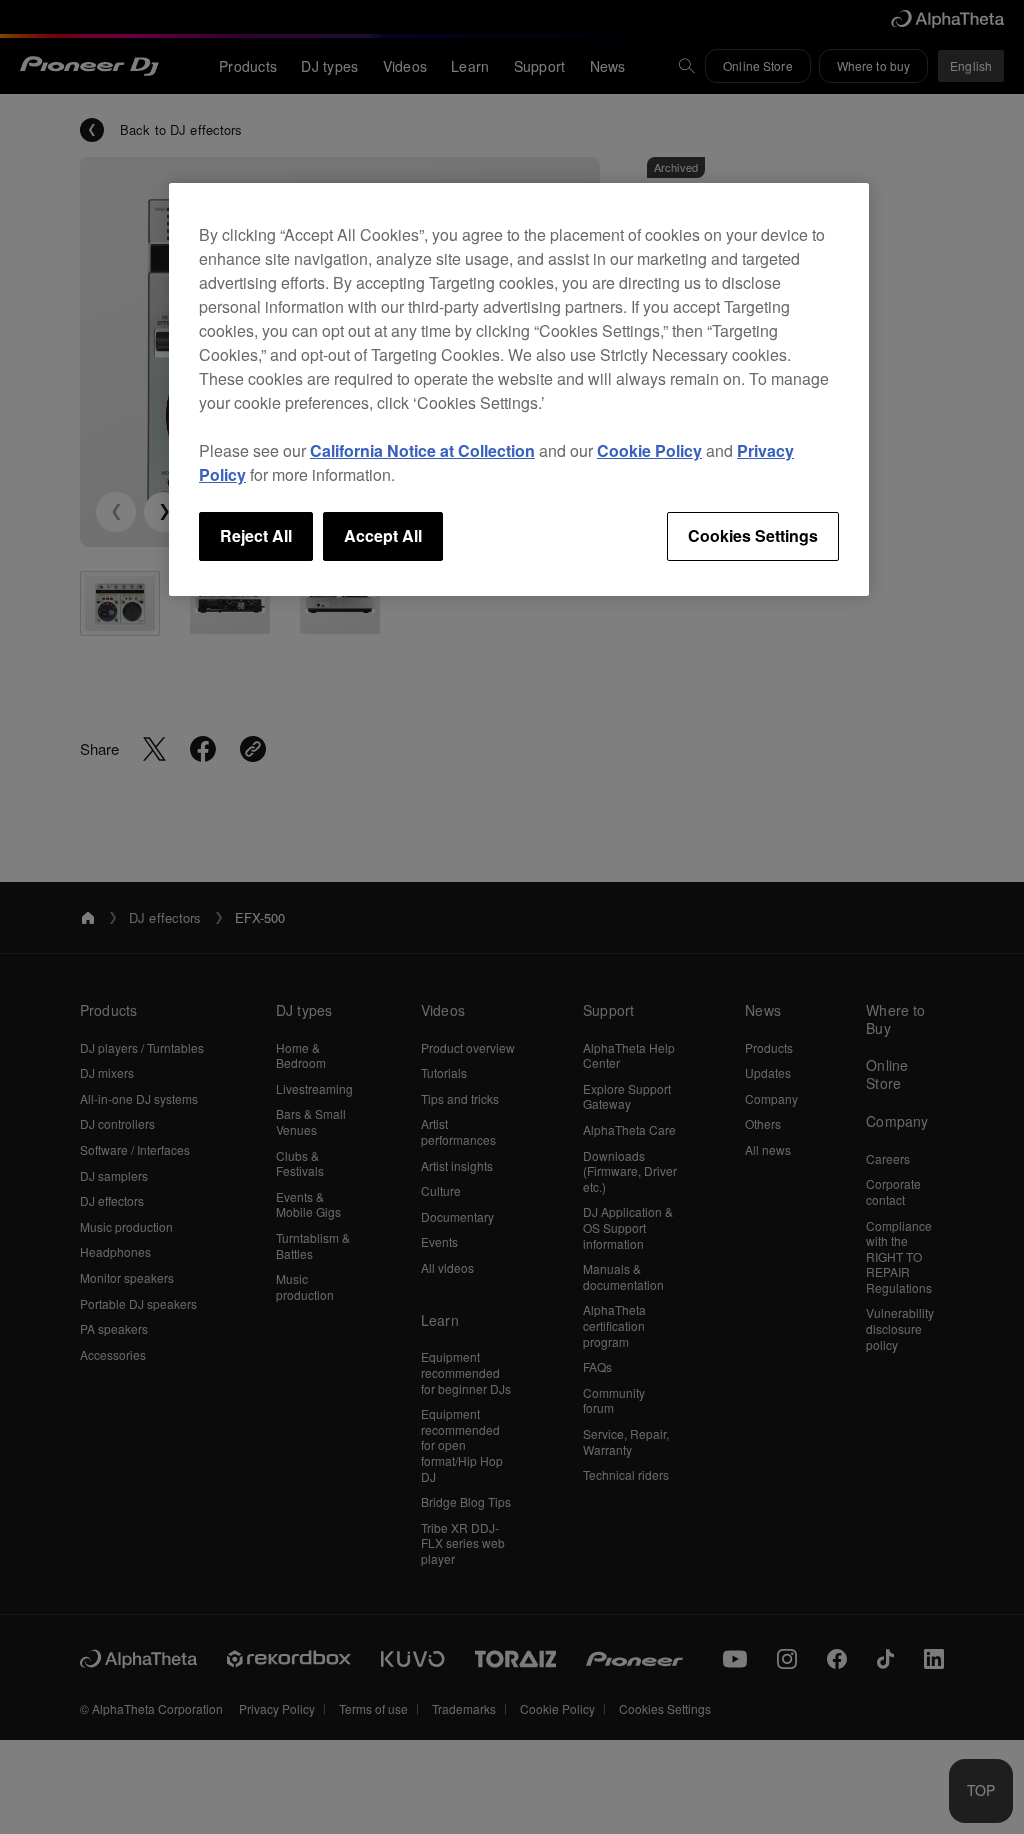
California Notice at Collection (422, 450)
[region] (519, 389)
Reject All (256, 535)
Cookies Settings (753, 535)
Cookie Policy (649, 450)
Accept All (383, 535)
